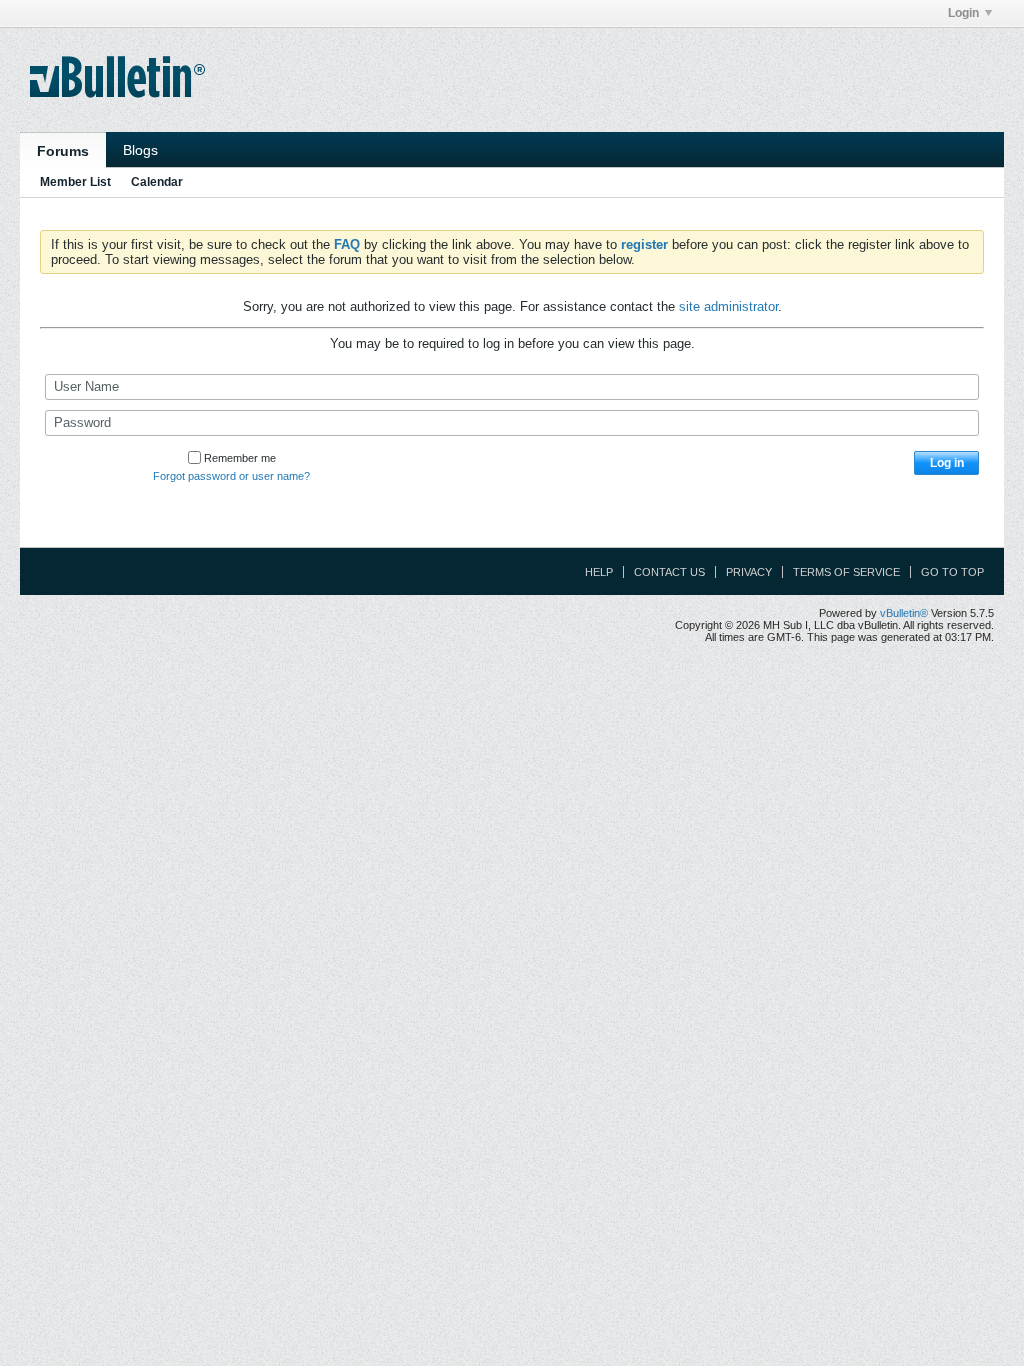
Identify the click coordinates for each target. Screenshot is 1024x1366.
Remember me (240, 458)
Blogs (140, 150)
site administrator (728, 306)
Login (963, 13)
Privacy (749, 572)
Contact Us (669, 572)
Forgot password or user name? (231, 476)
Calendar (157, 182)
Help (599, 572)
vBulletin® (904, 613)
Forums (63, 151)
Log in (947, 463)
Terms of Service (846, 572)
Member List (75, 182)
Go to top (952, 572)
